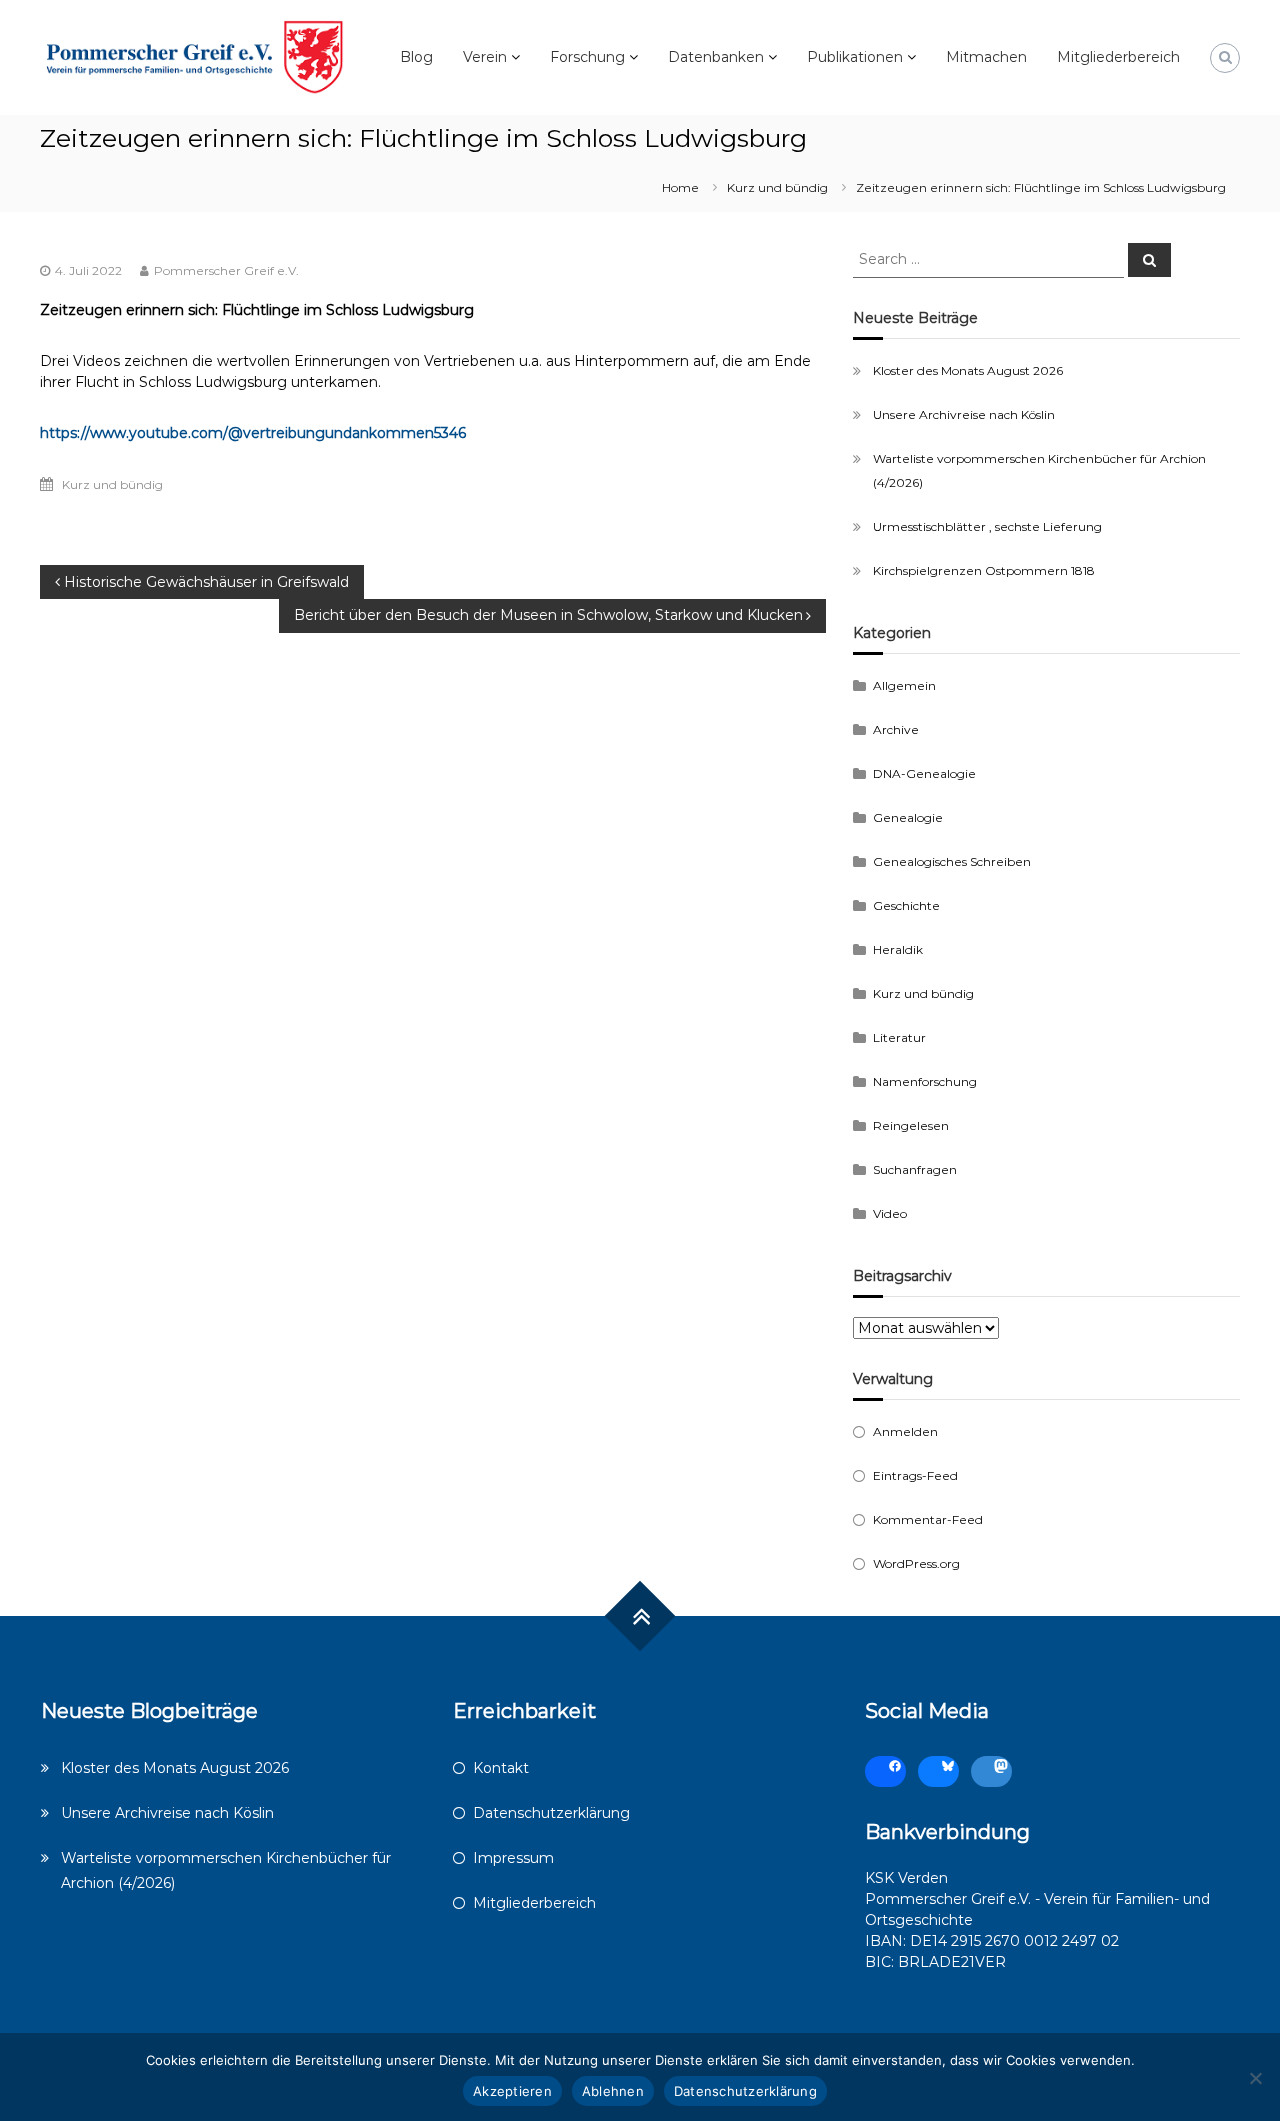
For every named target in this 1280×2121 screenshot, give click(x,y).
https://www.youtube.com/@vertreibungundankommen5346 (253, 433)
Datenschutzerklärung (551, 1813)
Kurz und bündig (777, 187)
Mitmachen (986, 57)
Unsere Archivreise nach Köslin (964, 414)
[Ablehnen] (1255, 2078)
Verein (485, 57)
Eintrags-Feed (915, 1475)
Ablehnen (613, 2091)
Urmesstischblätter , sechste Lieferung (987, 526)
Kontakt (501, 1768)
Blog (416, 57)
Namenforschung (925, 1081)
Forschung (587, 57)
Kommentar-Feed (928, 1519)
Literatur (899, 1037)
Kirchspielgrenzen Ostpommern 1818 (984, 570)
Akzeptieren (512, 2091)
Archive (896, 729)
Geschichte (906, 905)
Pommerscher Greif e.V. (226, 270)
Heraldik (898, 949)
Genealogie (908, 817)
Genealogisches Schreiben (952, 861)
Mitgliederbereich (1118, 57)
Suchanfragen (915, 1169)
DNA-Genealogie (924, 773)
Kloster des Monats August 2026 (968, 370)
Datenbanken (716, 57)
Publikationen (855, 57)
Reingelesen (911, 1125)
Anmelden (905, 1431)
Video (890, 1213)
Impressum (513, 1858)
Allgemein (904, 685)
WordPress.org (916, 1563)
